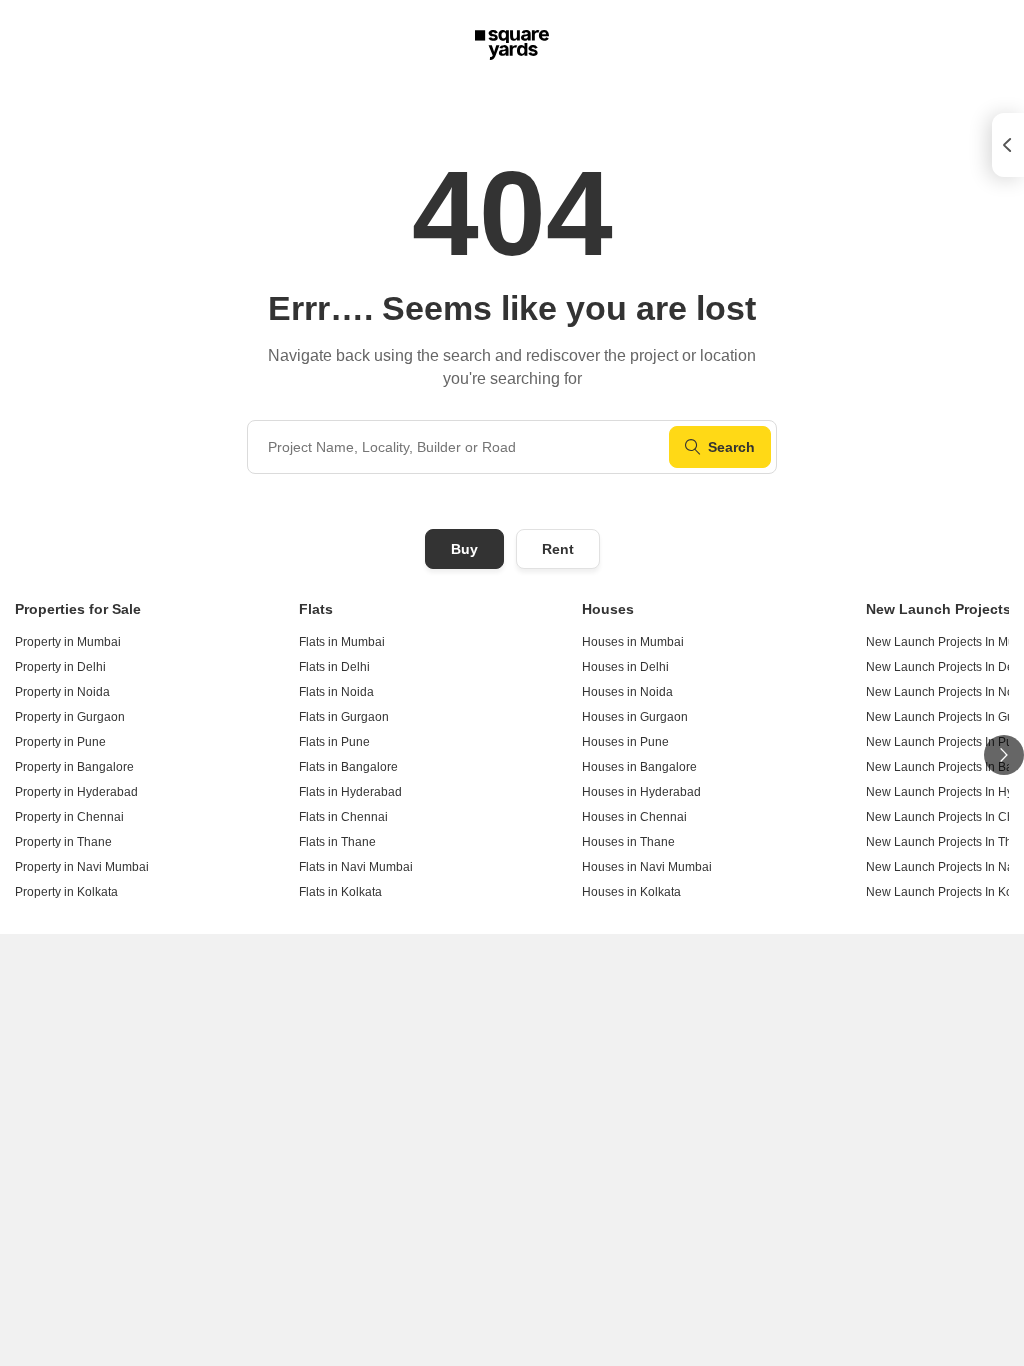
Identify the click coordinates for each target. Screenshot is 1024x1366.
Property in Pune (60, 742)
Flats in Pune (334, 742)
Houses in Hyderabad (641, 792)
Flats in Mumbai (342, 642)
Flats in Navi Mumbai (356, 867)
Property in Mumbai (68, 642)
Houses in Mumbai (633, 642)
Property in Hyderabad (76, 792)
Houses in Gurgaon (635, 717)
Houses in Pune (625, 742)
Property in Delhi (60, 667)
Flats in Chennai (343, 817)
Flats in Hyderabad (350, 792)
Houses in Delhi (625, 667)
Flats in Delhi (334, 667)
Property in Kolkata (66, 892)
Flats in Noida (336, 692)
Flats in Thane (337, 842)
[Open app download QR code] (1008, 145)
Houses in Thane (628, 842)
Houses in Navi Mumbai (647, 867)
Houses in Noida (627, 692)
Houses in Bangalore (639, 767)
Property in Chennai (69, 817)
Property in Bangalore (74, 767)
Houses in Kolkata (631, 892)
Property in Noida (62, 692)
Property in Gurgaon (70, 717)
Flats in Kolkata (340, 892)
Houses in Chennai (634, 817)
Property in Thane (63, 842)
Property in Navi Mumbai (82, 867)
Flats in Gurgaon (344, 717)
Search (731, 447)
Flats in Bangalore (348, 767)
